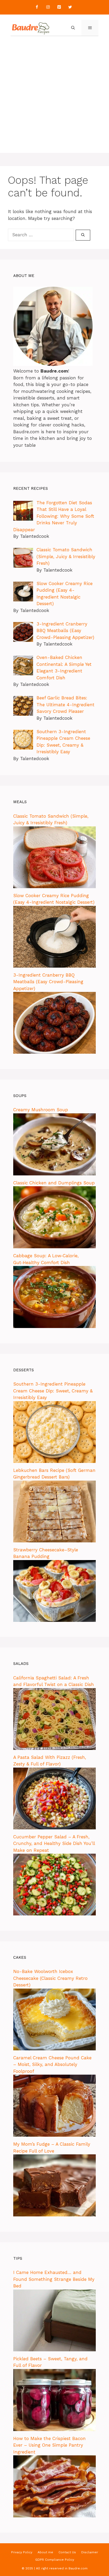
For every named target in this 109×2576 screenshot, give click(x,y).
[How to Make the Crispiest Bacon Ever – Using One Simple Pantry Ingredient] (54, 2516)
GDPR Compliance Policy (55, 2560)
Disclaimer (90, 2552)
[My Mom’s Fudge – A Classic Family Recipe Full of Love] (54, 2215)
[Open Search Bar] (73, 28)
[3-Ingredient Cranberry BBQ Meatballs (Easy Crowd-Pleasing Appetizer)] (54, 1052)
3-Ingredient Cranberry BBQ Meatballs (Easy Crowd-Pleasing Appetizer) (48, 982)
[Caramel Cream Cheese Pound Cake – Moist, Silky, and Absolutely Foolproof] (54, 2135)
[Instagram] (48, 7)
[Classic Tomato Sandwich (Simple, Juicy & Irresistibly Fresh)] (54, 887)
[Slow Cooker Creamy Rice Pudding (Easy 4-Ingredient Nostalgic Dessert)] (54, 966)
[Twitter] (70, 7)
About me (45, 2552)
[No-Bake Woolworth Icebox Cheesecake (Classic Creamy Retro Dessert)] (54, 2049)
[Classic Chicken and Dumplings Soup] (54, 1247)
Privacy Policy (22, 2552)
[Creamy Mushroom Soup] (54, 1174)
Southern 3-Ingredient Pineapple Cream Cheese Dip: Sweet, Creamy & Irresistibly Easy (53, 1391)
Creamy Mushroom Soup (41, 1110)
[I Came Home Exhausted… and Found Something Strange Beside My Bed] (54, 2350)
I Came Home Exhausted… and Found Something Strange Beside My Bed (54, 2279)
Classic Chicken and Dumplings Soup (54, 1183)
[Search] (83, 235)
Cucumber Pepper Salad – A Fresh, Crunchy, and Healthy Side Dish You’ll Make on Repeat (54, 1843)
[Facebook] (37, 7)
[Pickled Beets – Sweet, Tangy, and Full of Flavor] (54, 2429)
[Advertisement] (54, 98)
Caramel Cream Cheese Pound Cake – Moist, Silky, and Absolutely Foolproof (52, 2064)
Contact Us (67, 2552)
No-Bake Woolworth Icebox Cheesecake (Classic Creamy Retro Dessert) (50, 1978)
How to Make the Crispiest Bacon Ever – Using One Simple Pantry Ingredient (49, 2445)
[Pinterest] (59, 7)
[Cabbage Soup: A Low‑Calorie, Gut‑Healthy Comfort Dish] (54, 1326)
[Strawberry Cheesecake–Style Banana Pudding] (54, 1620)
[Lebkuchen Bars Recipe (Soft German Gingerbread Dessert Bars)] (54, 1541)
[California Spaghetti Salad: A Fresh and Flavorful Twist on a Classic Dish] (54, 1748)
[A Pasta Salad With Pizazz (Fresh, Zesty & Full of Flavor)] (54, 1828)
